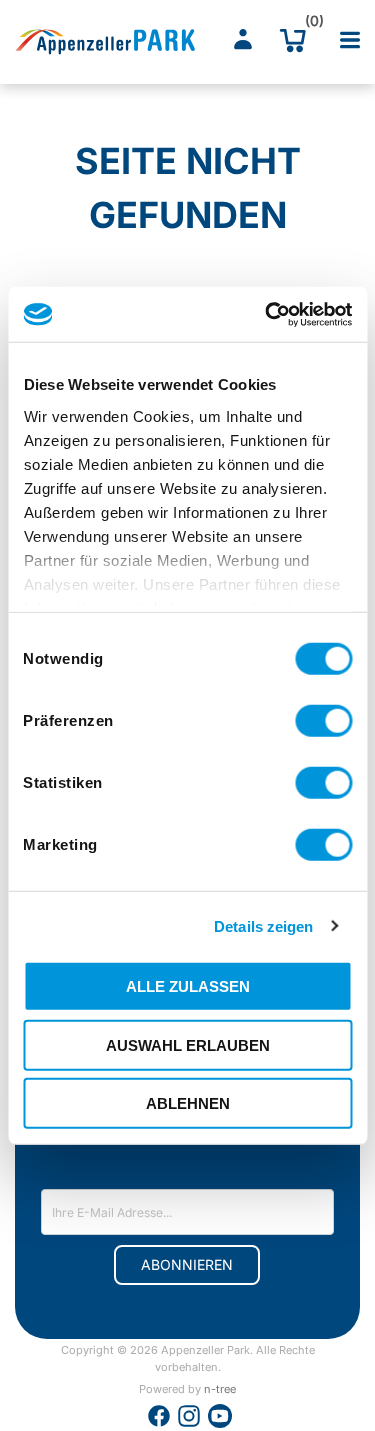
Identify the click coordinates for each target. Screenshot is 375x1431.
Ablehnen (188, 1103)
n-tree (220, 1389)
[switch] (323, 721)
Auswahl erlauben (188, 1044)
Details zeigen (263, 925)
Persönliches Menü (243, 40)
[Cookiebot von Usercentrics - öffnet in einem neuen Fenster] (267, 314)
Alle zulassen (188, 986)
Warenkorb (309, 24)
